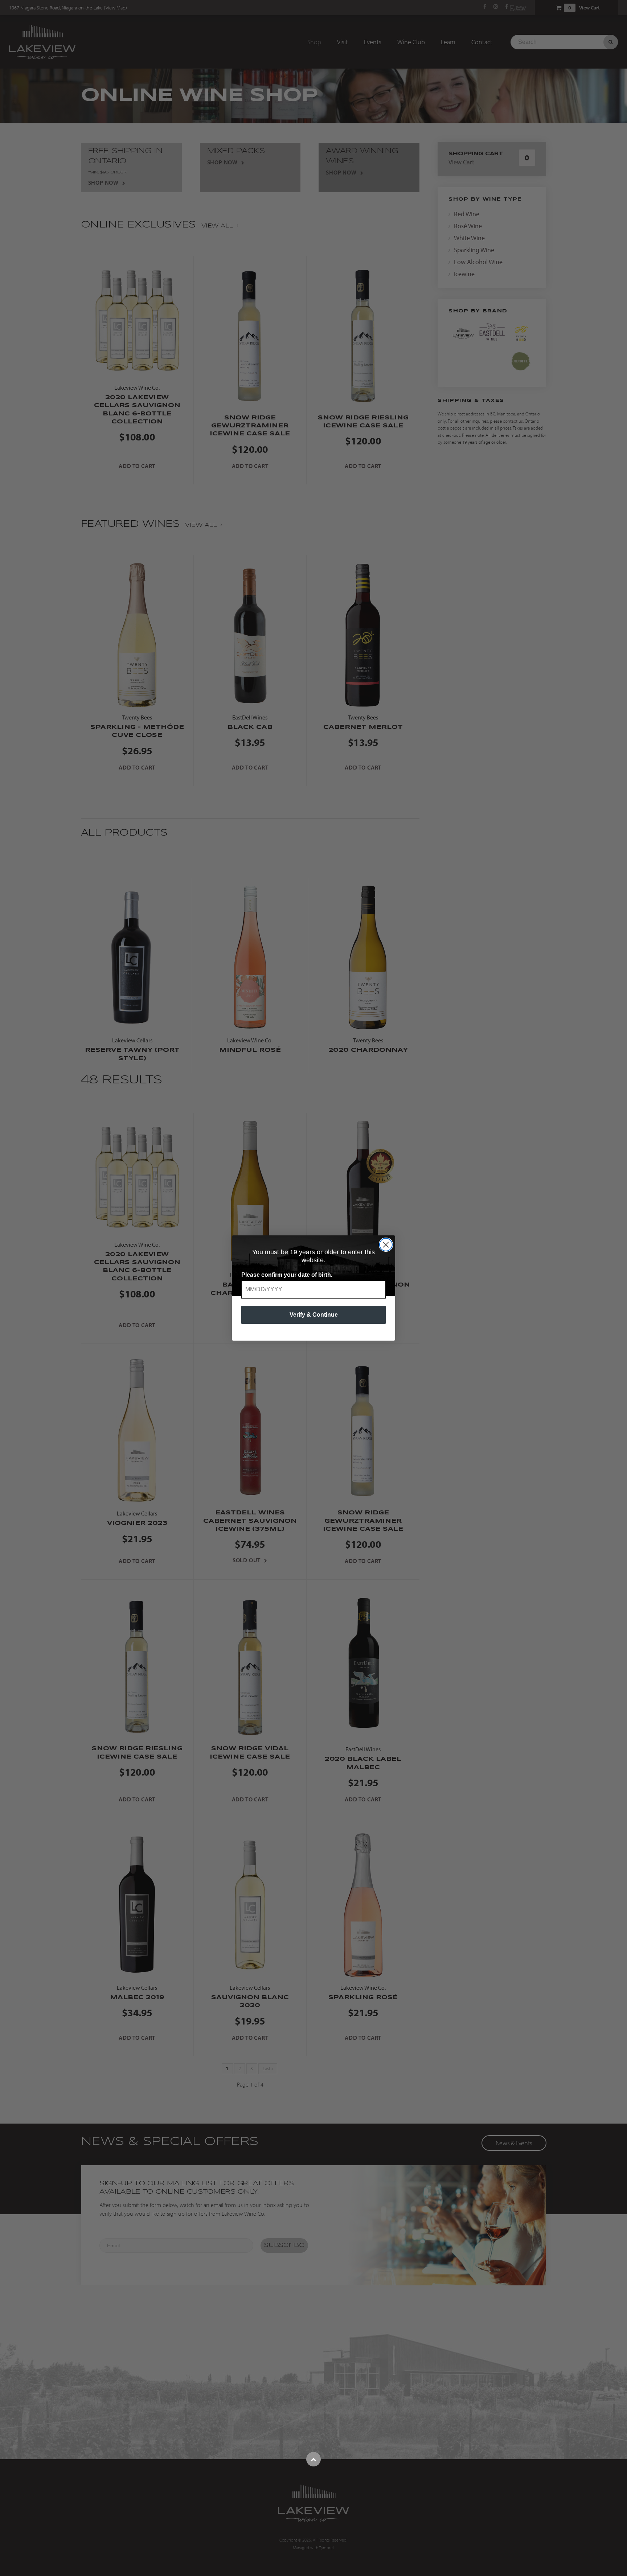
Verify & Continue (314, 1315)
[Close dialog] (386, 1245)
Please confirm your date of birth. (287, 1275)
